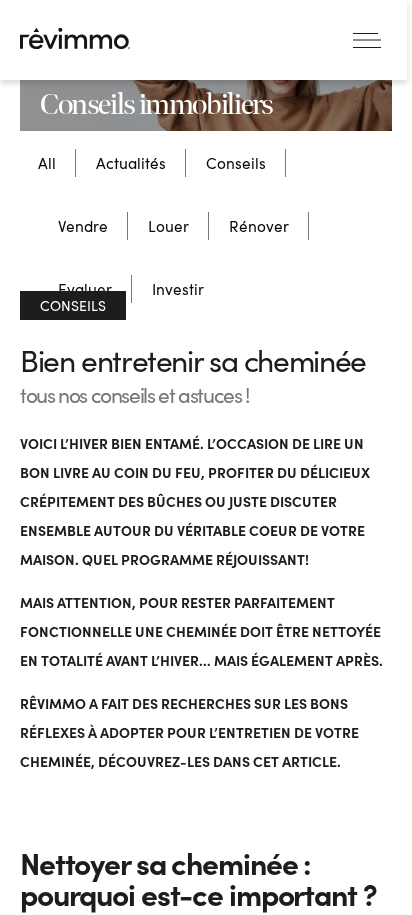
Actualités (131, 162)
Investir (178, 288)
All (47, 162)
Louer (168, 225)
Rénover (259, 225)
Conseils (236, 162)
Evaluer (85, 288)
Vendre (83, 225)
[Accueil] (75, 38)
